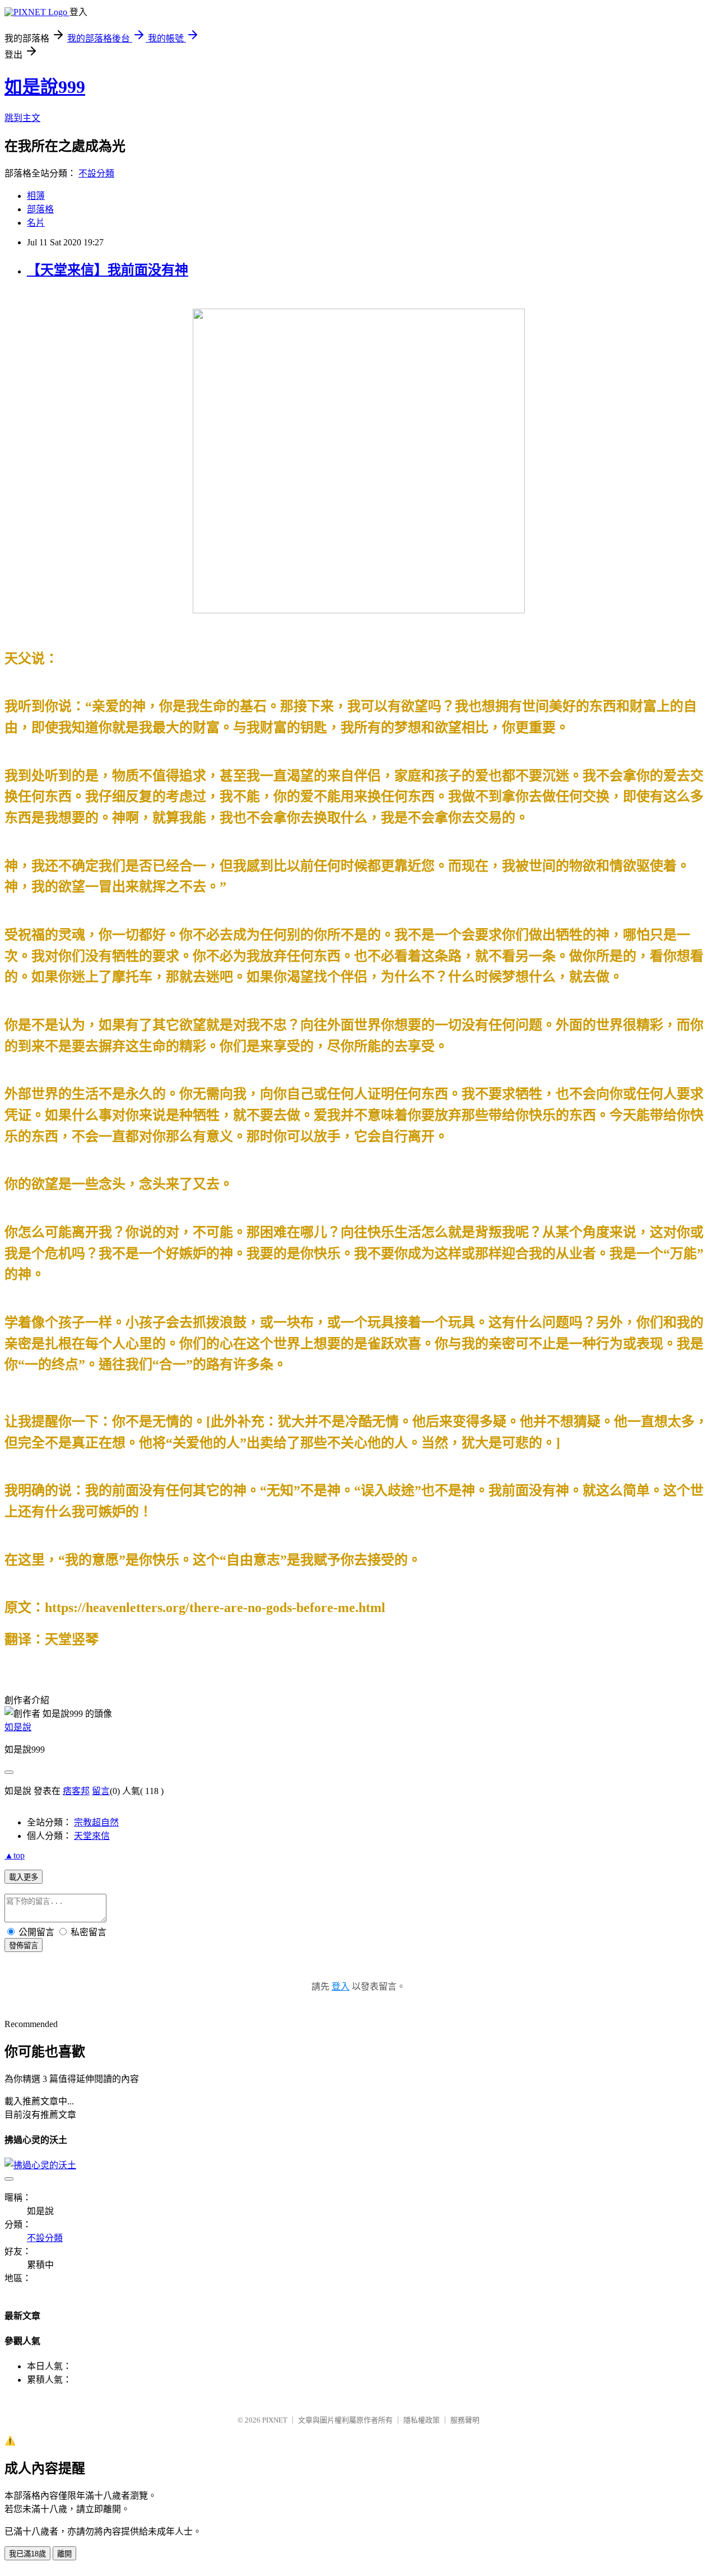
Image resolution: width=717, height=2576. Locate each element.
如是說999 (45, 87)
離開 (64, 2554)
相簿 (36, 196)
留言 (101, 1791)
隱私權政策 (422, 2420)
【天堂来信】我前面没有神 (108, 270)
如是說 (18, 1727)
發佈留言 (24, 1946)
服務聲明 (465, 2420)
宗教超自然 (96, 1822)
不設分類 (96, 173)
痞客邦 (76, 1791)
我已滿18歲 (27, 2554)
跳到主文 (22, 118)
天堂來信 (92, 1836)
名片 (36, 223)
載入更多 (24, 1877)
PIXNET (275, 2420)
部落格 (40, 209)
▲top (15, 1855)
